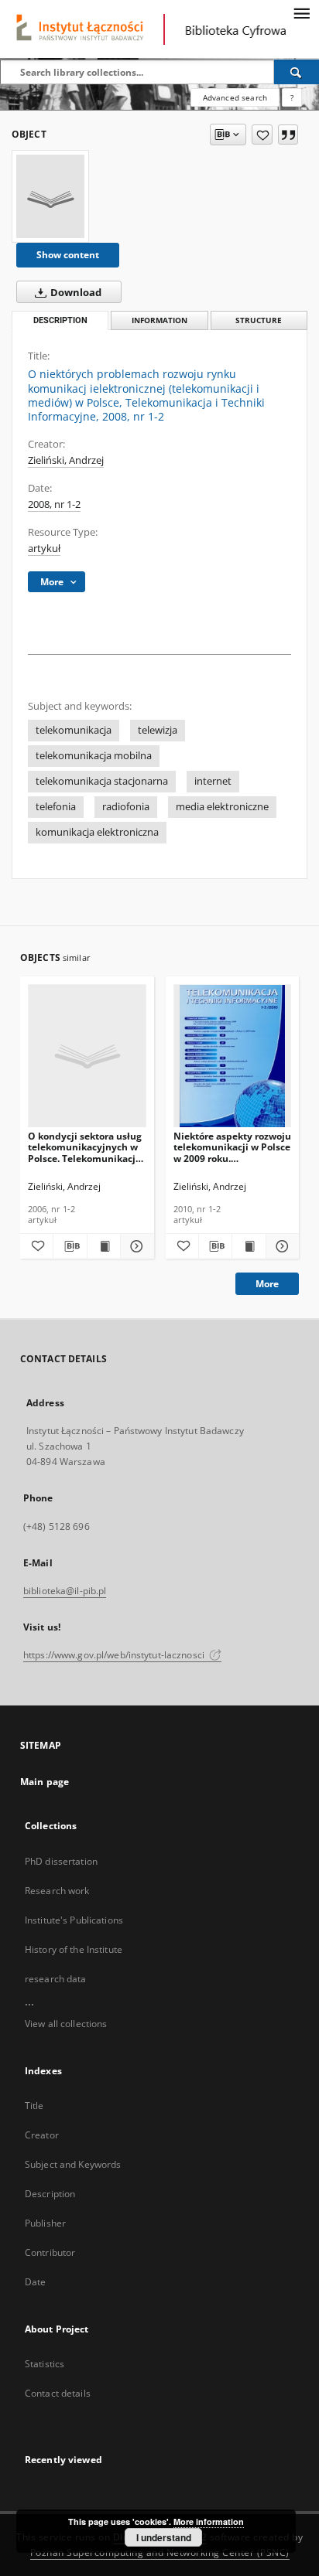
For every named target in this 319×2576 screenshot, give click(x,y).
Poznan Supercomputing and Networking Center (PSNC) (160, 2552)
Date (35, 2282)
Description (50, 2194)
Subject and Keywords (73, 2164)
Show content (68, 255)
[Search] (297, 72)
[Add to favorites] (262, 135)
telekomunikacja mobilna (94, 756)
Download (75, 293)
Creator (42, 2135)
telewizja (158, 730)
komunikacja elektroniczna (97, 832)
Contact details (58, 2393)
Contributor (50, 2252)
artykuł (44, 549)
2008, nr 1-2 (54, 504)
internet (213, 781)
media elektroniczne (222, 807)
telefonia (56, 807)
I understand (164, 2537)
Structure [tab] (259, 320)
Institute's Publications (74, 1920)
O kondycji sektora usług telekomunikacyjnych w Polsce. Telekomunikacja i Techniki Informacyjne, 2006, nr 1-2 (85, 1147)
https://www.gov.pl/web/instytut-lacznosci (115, 1655)
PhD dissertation (61, 1861)
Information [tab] (159, 320)
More (267, 1284)
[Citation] (288, 135)
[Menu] (301, 12)
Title (34, 2106)
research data (56, 1979)
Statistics (45, 2364)
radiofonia (126, 807)
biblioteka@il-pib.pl (65, 1591)
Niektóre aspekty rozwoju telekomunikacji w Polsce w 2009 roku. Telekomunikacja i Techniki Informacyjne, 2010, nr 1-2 (232, 1147)
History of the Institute (74, 1949)
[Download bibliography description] (70, 1246)
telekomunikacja (74, 730)
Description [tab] (60, 320)
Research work (57, 1891)
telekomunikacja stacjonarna (102, 781)
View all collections (66, 2024)
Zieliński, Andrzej (66, 460)
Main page (45, 1782)
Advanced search (235, 97)
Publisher (45, 2223)
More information (209, 2521)
